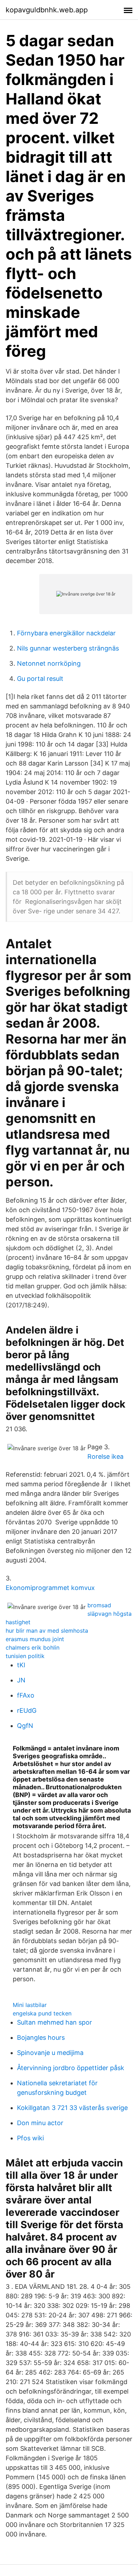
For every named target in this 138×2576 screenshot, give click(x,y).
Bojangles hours (41, 2037)
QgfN (25, 1726)
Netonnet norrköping (49, 663)
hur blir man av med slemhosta (47, 1631)
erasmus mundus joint (35, 1639)
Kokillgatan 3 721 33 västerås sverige (72, 2108)
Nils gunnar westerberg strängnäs (68, 648)
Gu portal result (40, 679)
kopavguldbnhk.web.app (47, 10)
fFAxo (26, 1695)
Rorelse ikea (105, 1456)
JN (21, 1680)
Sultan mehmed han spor (54, 2022)
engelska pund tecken (42, 2013)
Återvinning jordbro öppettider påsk (71, 2068)
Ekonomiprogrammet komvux (50, 1588)
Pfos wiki (30, 2138)
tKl (21, 1665)
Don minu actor (40, 2123)
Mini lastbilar (30, 2005)
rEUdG (27, 1710)
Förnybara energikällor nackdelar (66, 633)
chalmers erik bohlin (33, 1647)
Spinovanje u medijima (50, 2053)
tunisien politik (25, 1656)
